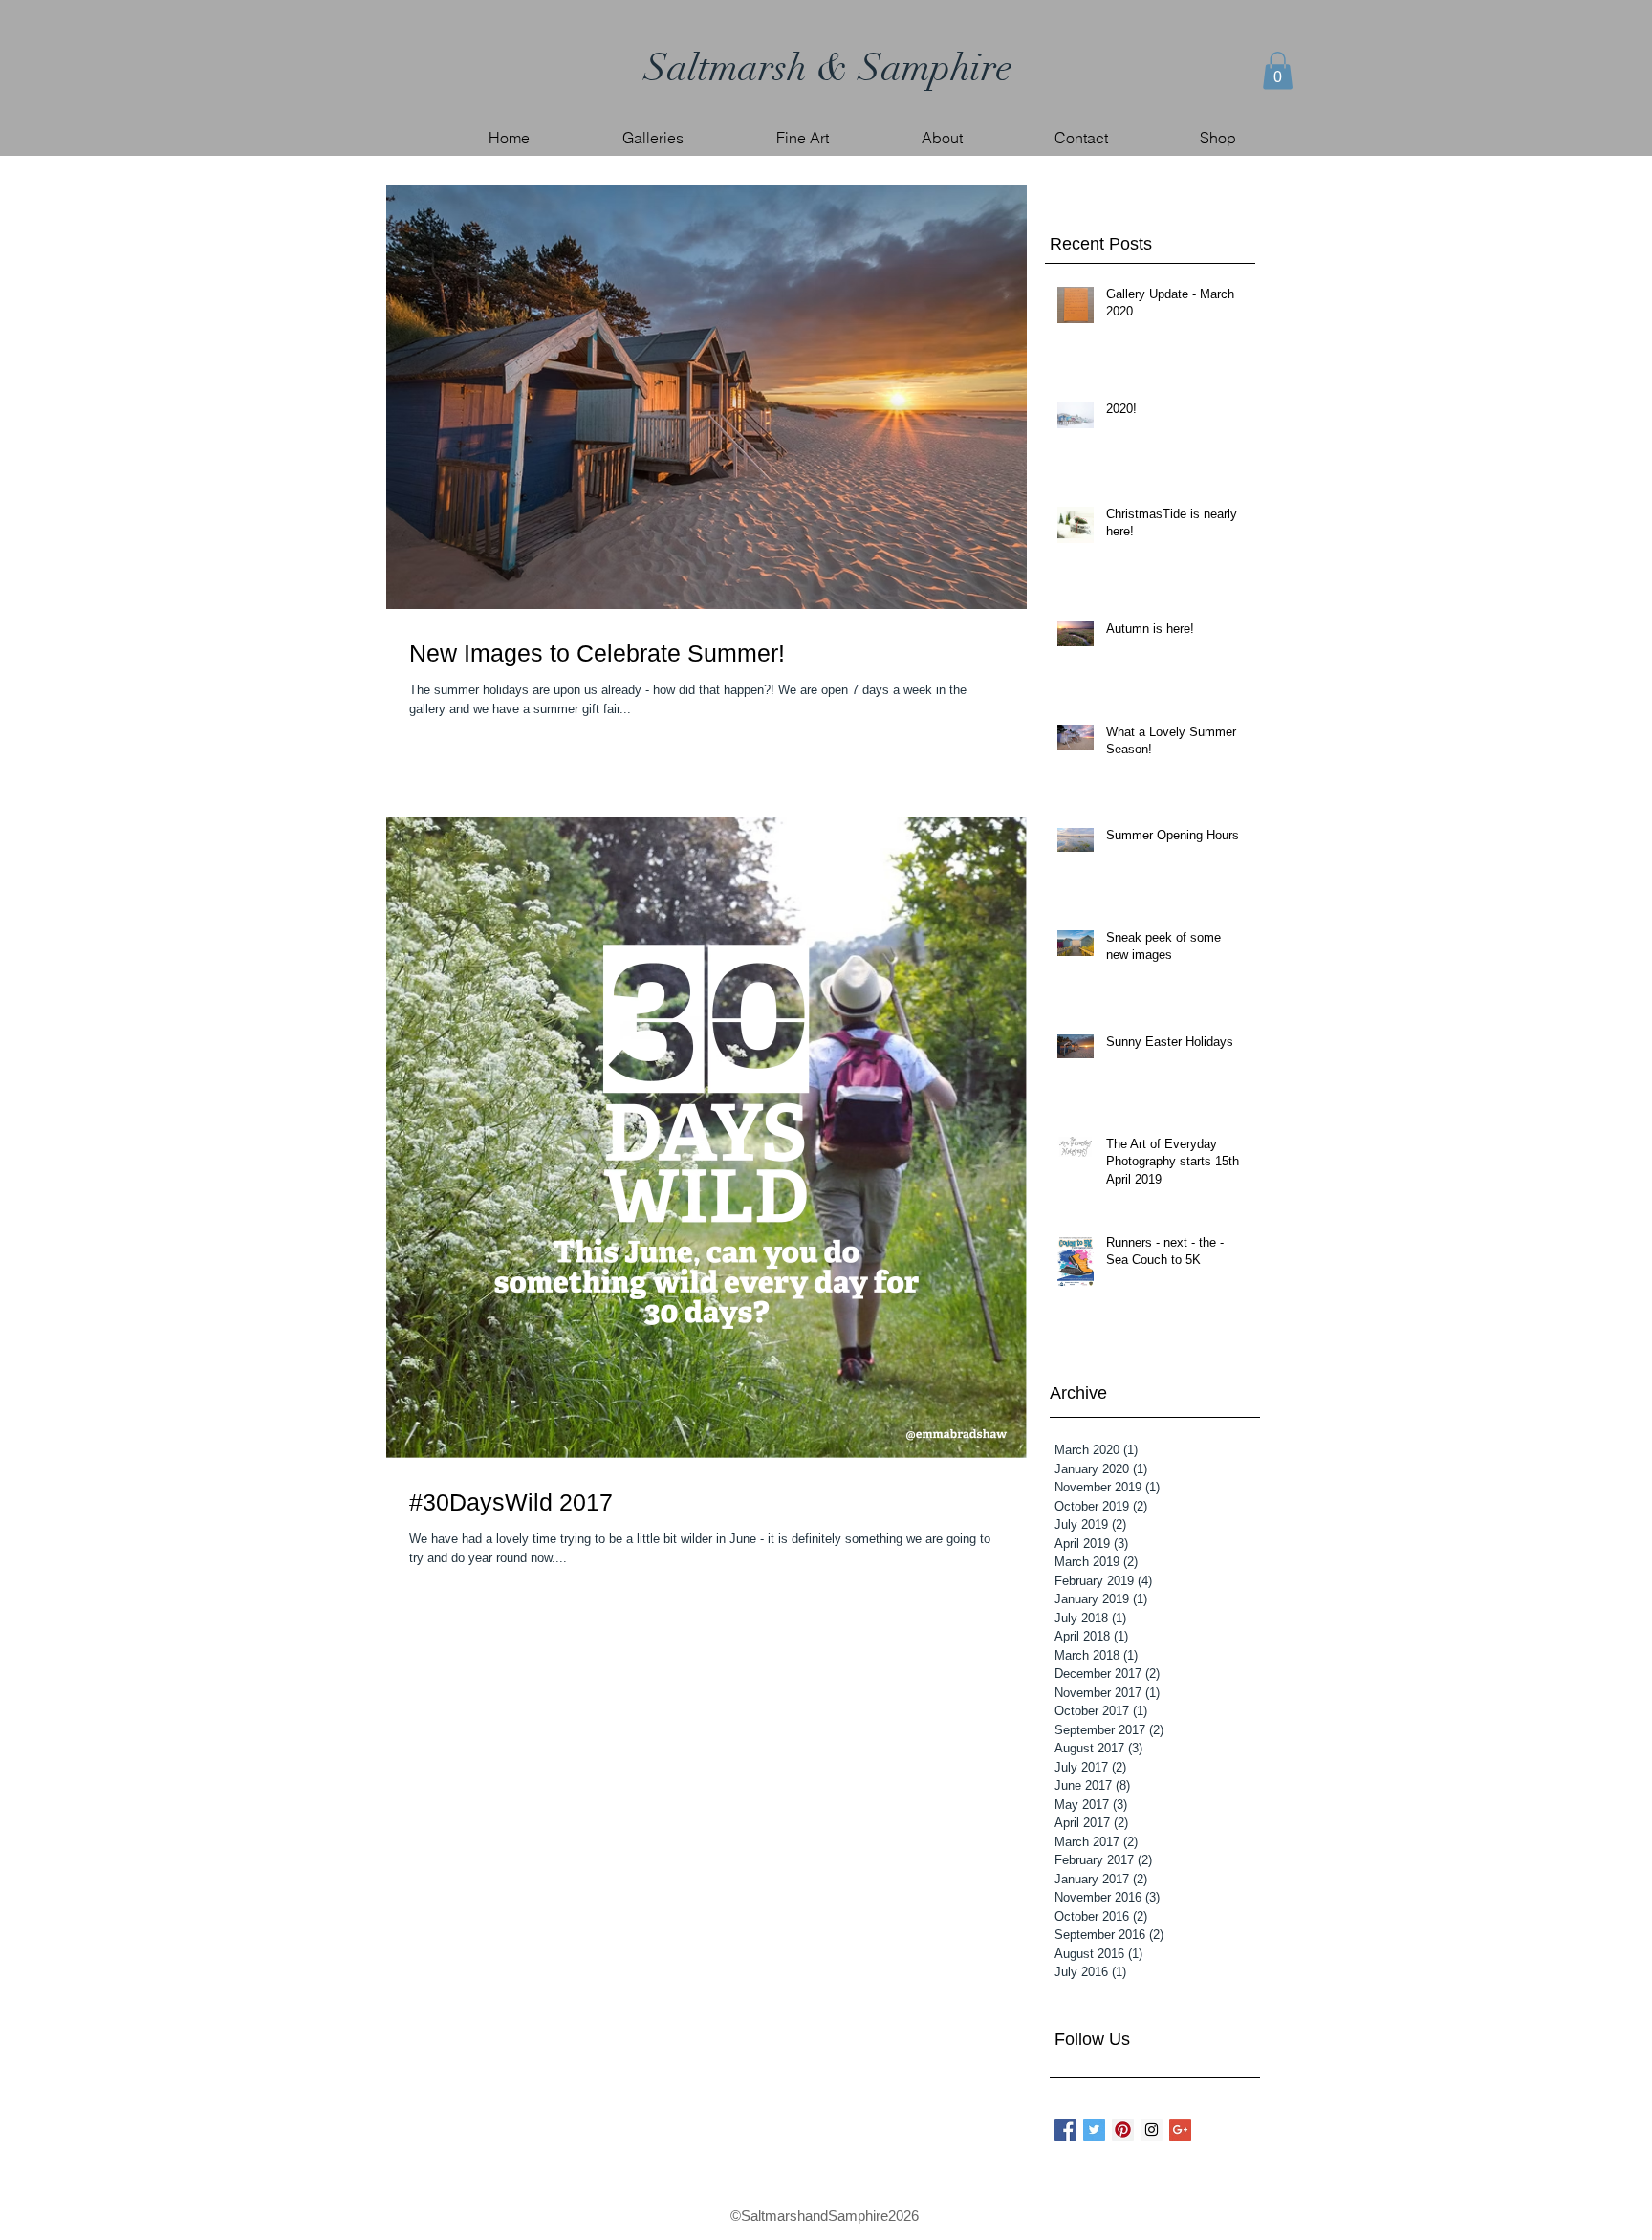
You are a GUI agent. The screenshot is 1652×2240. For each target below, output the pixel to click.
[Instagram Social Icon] (1152, 2130)
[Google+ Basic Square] (1180, 2130)
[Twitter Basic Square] (1094, 2130)
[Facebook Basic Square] (1065, 2130)
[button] (1278, 70)
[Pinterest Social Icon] (1123, 2130)
